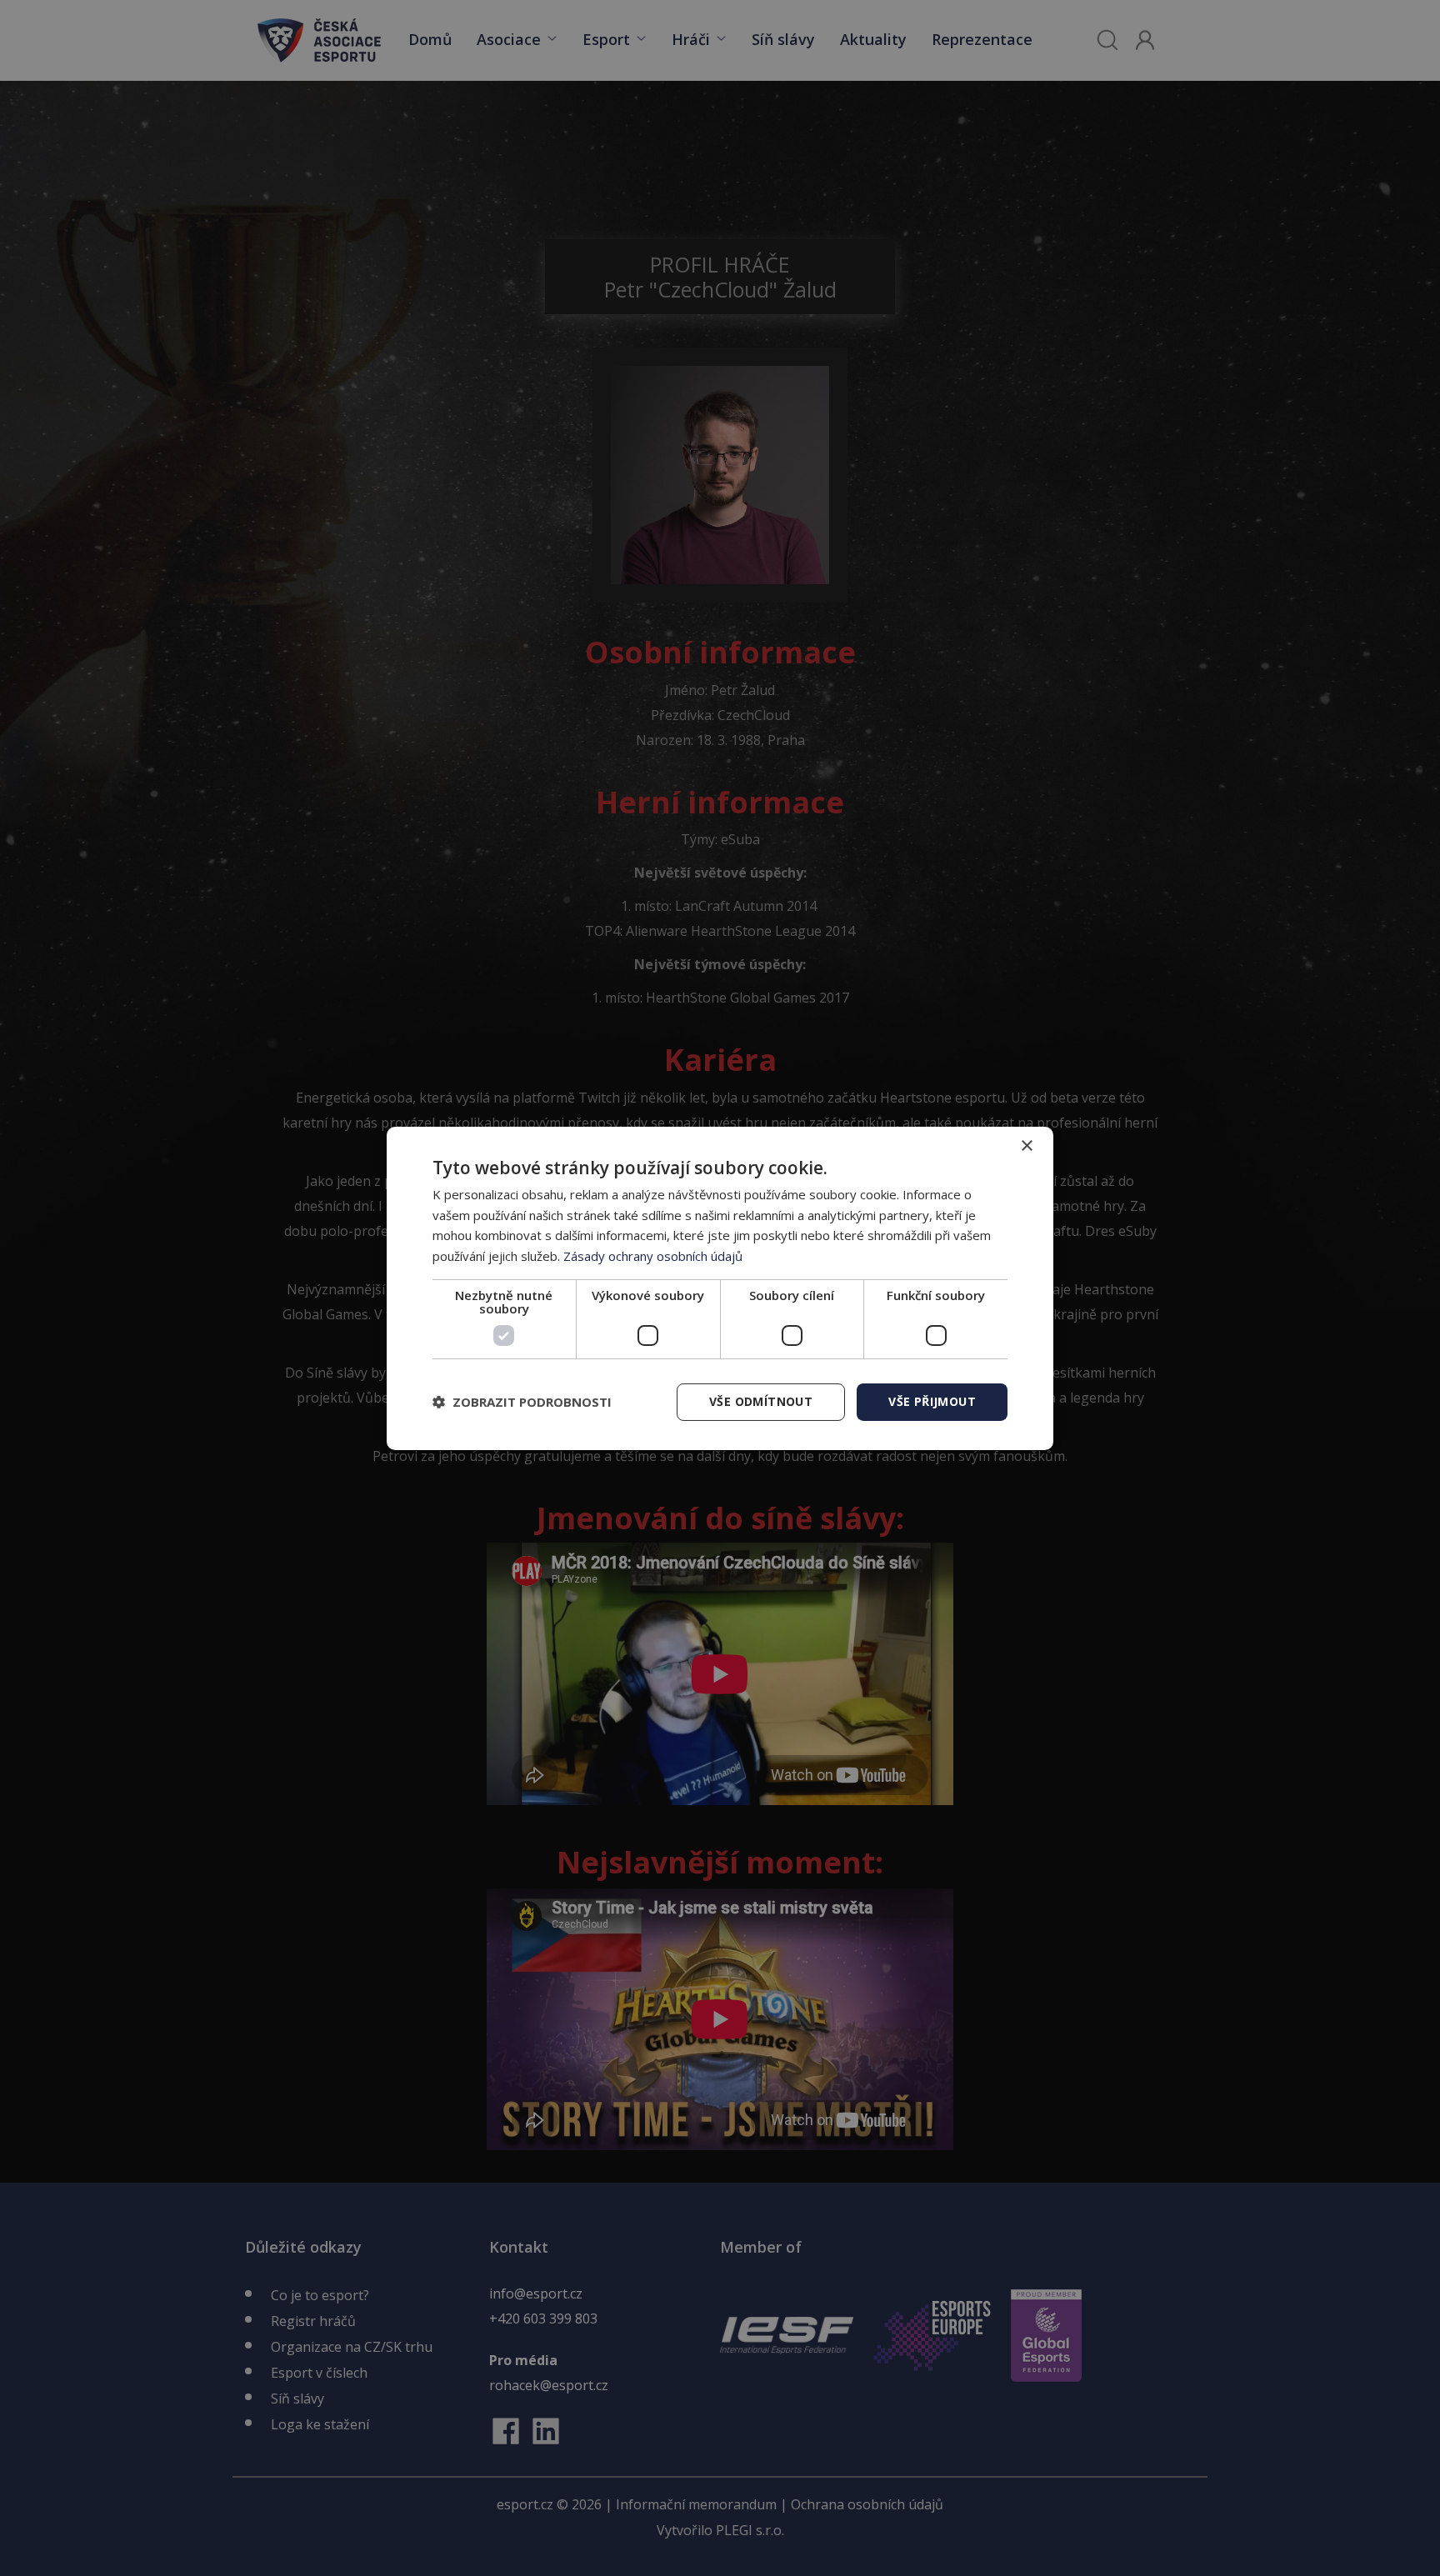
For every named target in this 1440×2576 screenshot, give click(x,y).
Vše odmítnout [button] (761, 1401)
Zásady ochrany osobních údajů (653, 1256)
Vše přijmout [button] (932, 1401)
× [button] (1026, 1145)
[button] (522, 1402)
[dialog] (720, 1288)
